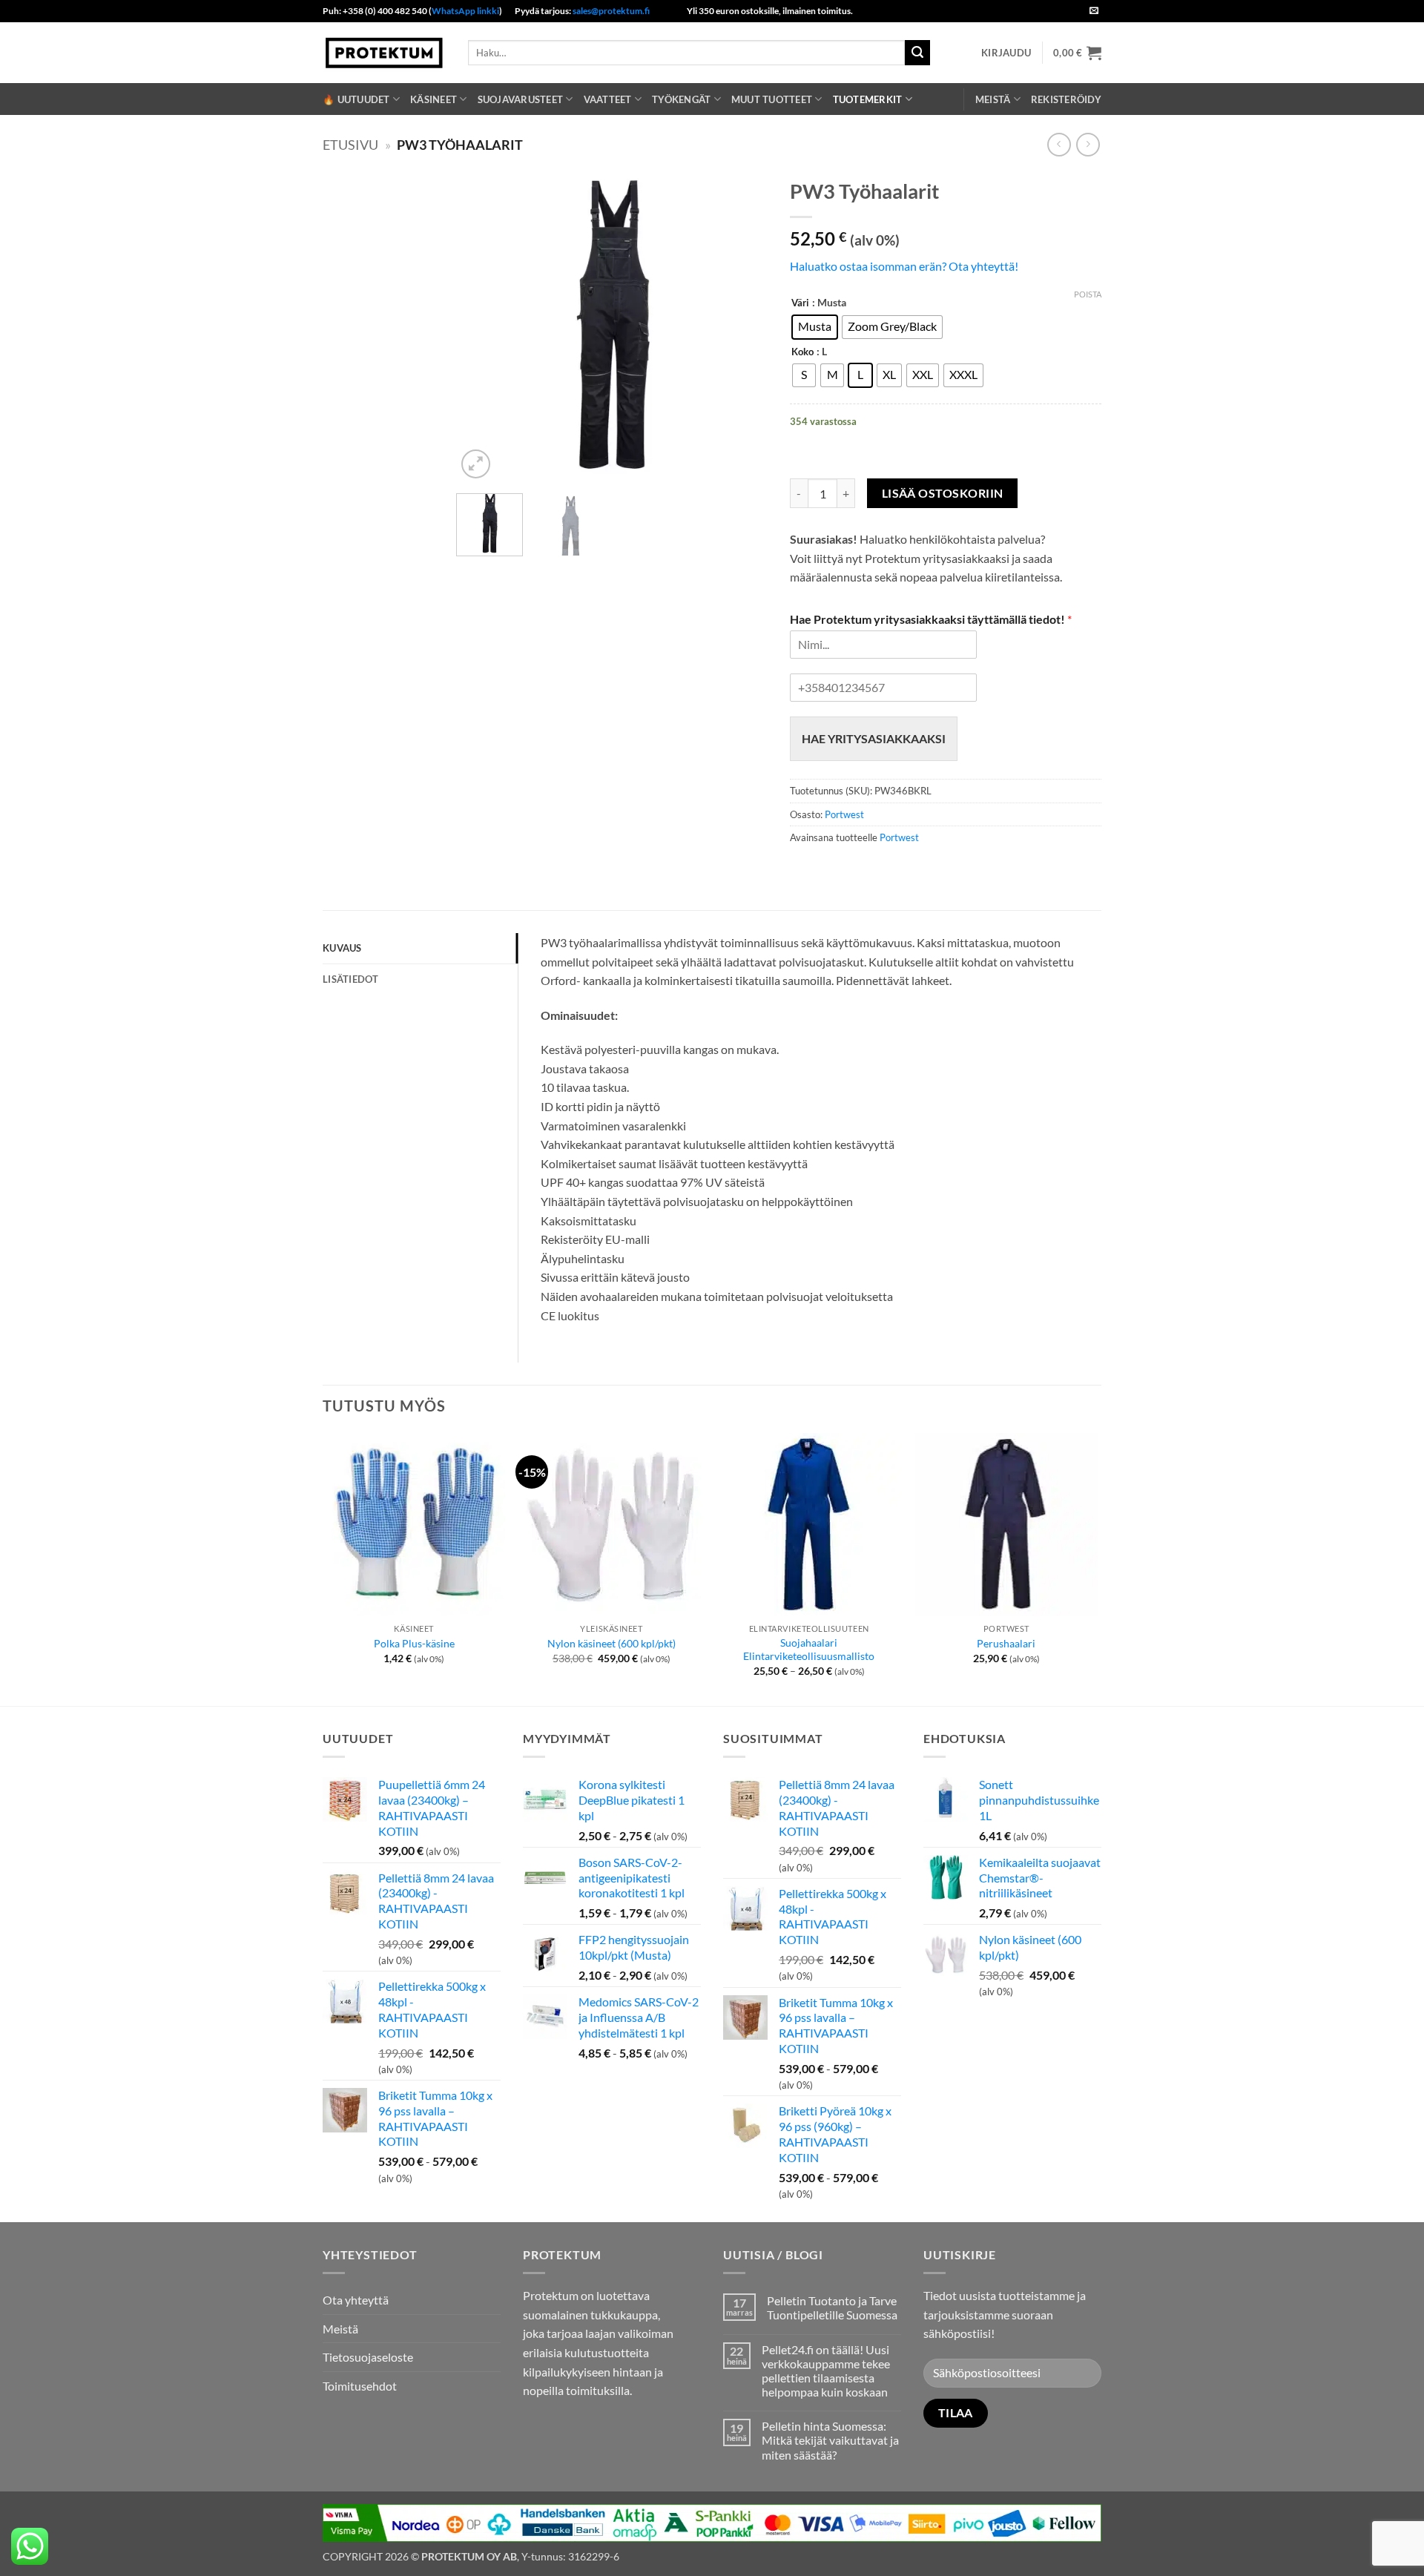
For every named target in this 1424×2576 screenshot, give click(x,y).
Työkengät (681, 99)
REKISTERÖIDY (1066, 99)
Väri (800, 303)
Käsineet (434, 99)
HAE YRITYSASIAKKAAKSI (874, 738)
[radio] (815, 327)
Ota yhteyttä (356, 2300)
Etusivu (350, 145)
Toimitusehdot (360, 2386)
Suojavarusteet (521, 99)
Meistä (993, 99)
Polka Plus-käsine (414, 1643)
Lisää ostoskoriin (943, 493)
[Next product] (1059, 144)
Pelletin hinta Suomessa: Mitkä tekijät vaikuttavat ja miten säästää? (830, 2440)
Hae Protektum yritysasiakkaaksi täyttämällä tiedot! (931, 619)
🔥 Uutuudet (356, 99)
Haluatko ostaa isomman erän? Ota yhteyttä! (904, 266)
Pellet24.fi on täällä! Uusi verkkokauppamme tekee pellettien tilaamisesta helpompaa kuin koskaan (826, 2371)
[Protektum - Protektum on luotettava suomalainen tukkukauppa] (384, 52)
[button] (1006, 53)
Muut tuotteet (772, 99)
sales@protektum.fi (611, 11)
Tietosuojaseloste (368, 2357)
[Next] (742, 326)
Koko (802, 352)
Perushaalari (1006, 1643)
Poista (1088, 294)
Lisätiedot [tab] (351, 979)
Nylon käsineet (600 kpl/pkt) (612, 1643)
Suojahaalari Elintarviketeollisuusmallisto (809, 1650)
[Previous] (481, 326)
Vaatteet (608, 99)
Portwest (844, 814)
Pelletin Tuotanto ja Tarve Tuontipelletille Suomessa (832, 2307)
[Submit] (917, 53)
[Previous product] (1088, 144)
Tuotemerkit (868, 99)
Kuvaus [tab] (342, 948)
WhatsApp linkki (465, 11)
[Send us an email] (1094, 11)
